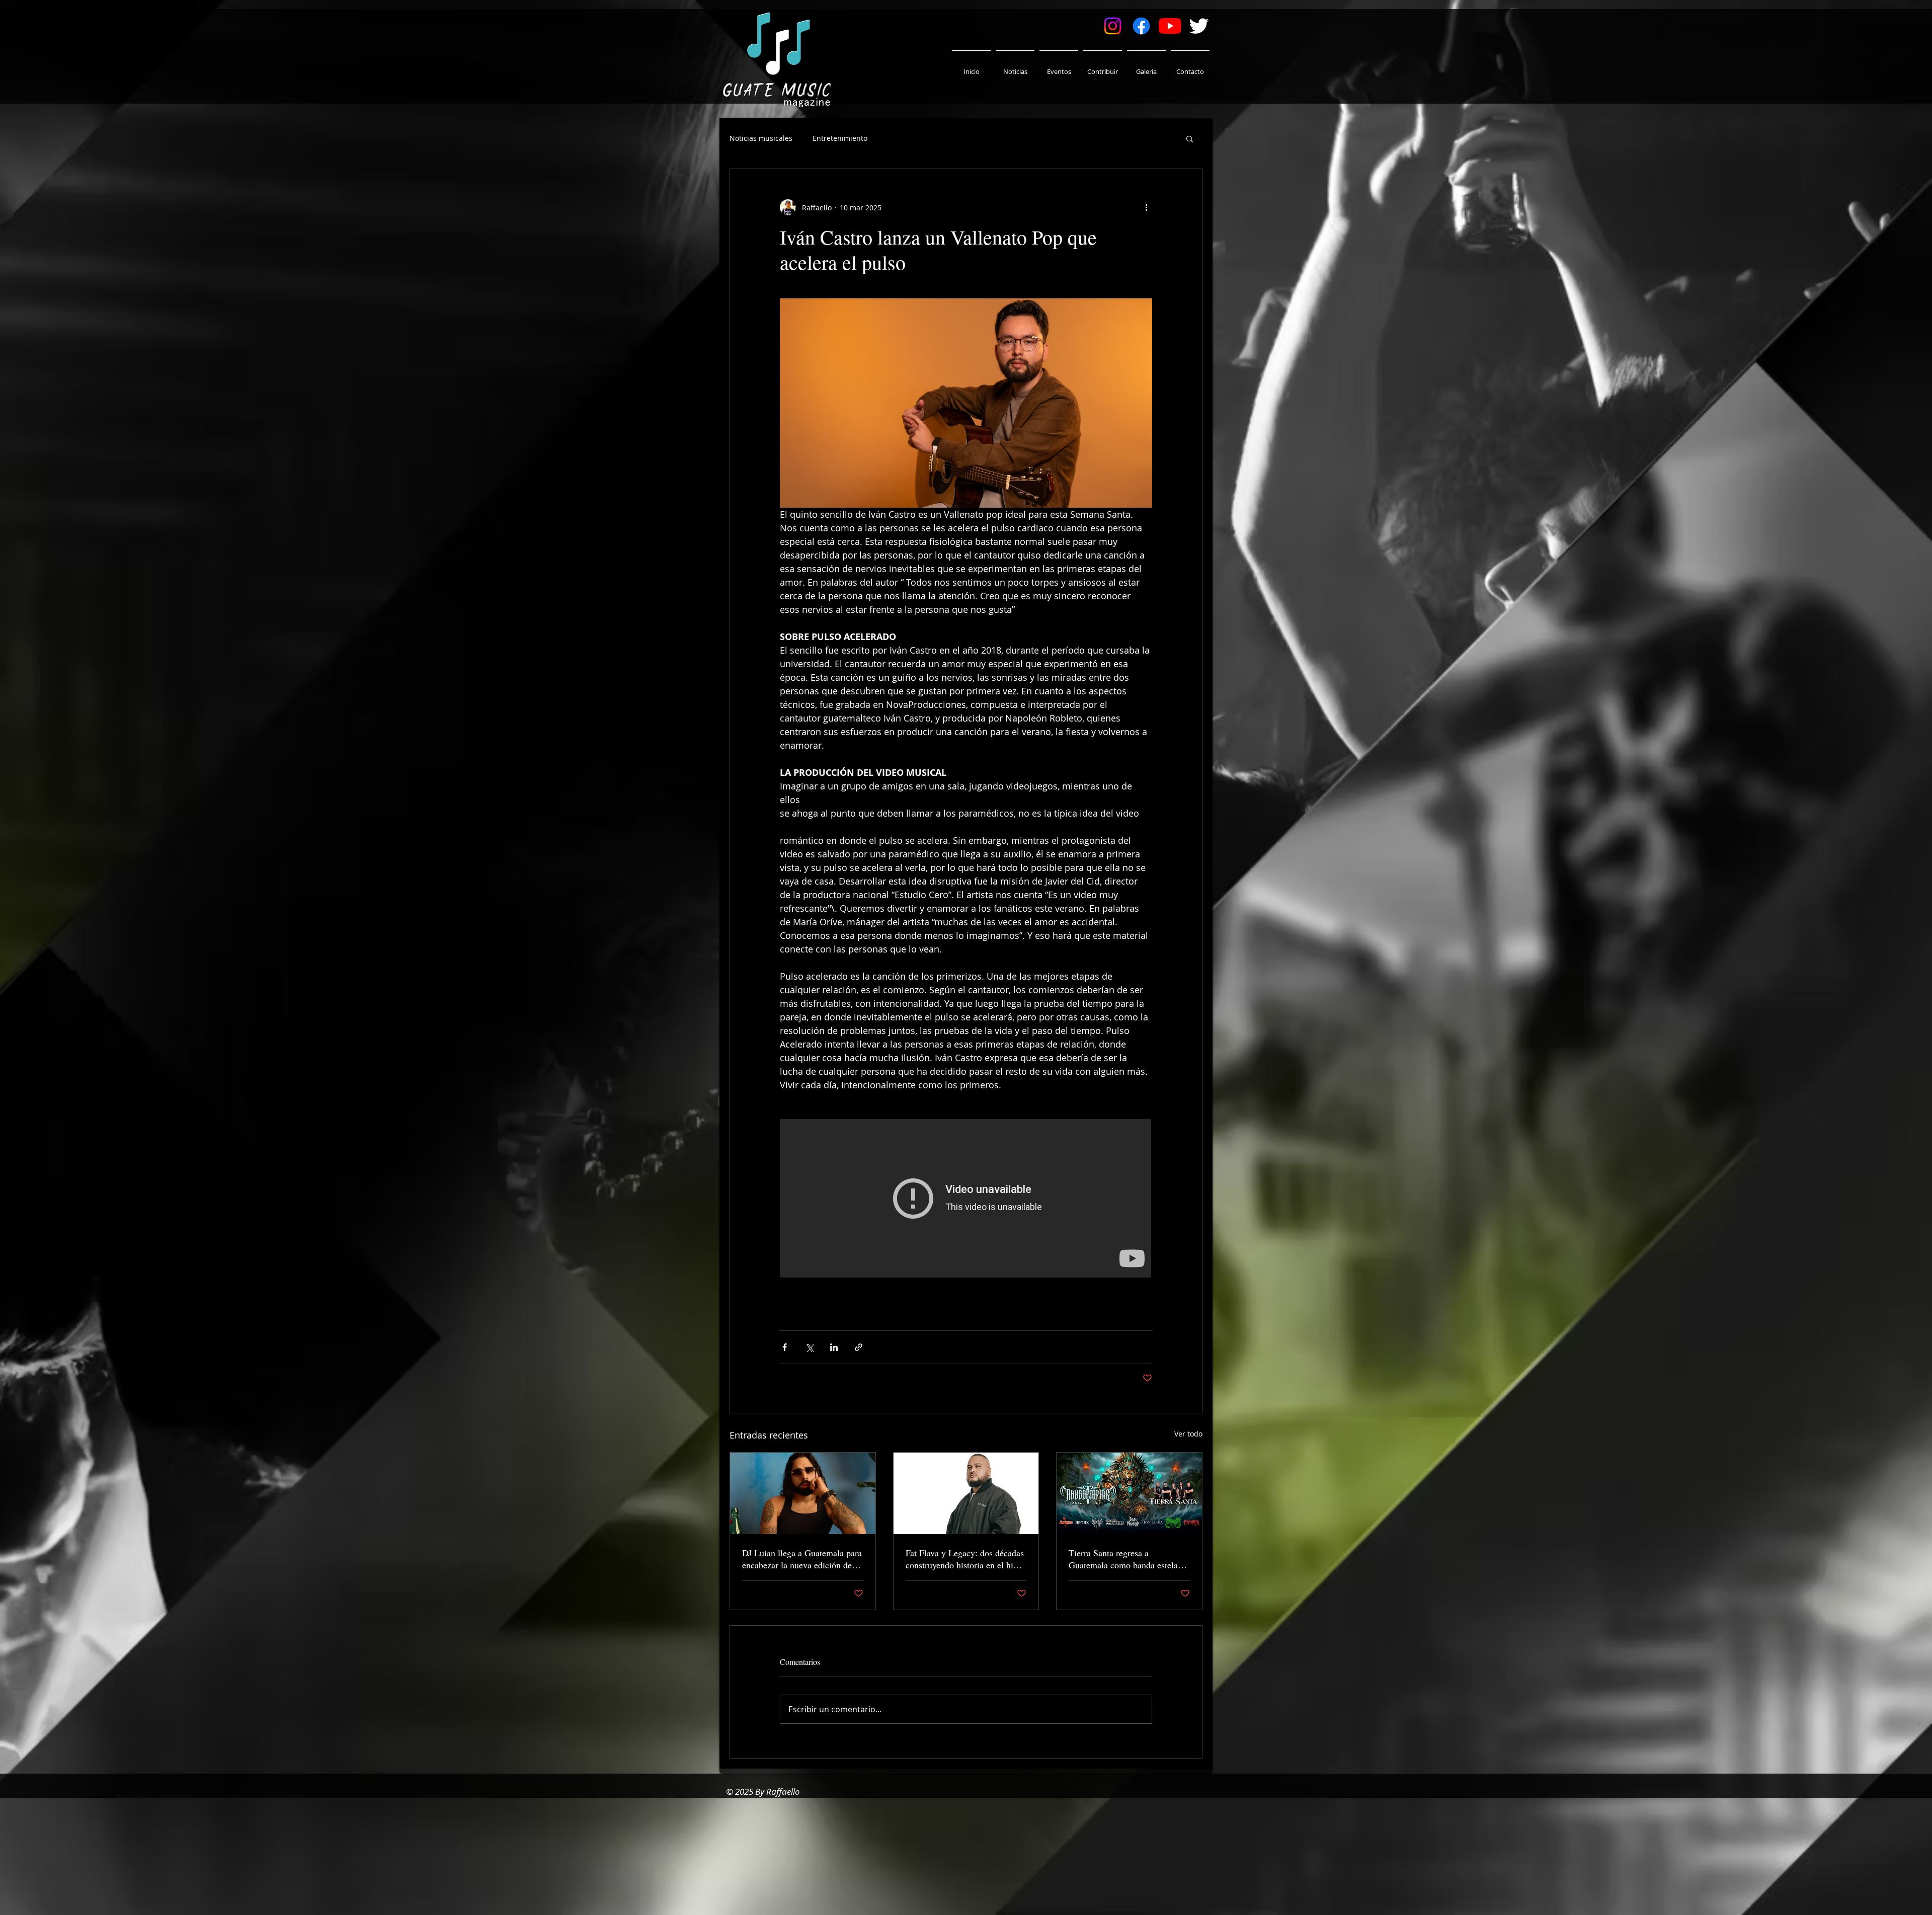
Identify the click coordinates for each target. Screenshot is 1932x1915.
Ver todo (1188, 1434)
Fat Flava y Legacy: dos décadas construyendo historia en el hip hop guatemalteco (965, 1559)
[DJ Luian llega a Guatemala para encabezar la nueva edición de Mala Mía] (803, 1493)
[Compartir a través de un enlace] (859, 1347)
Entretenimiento (840, 138)
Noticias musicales (761, 138)
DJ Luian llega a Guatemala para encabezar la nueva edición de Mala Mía (802, 1559)
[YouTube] (1170, 26)
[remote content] (966, 1199)
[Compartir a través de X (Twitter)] (809, 1347)
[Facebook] (1141, 26)
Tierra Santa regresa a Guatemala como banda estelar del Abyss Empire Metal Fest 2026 (1125, 1559)
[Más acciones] (1146, 207)
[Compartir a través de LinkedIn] (834, 1347)
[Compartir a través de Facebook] (785, 1347)
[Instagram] (1113, 26)
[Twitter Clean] (1199, 26)
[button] (1190, 138)
